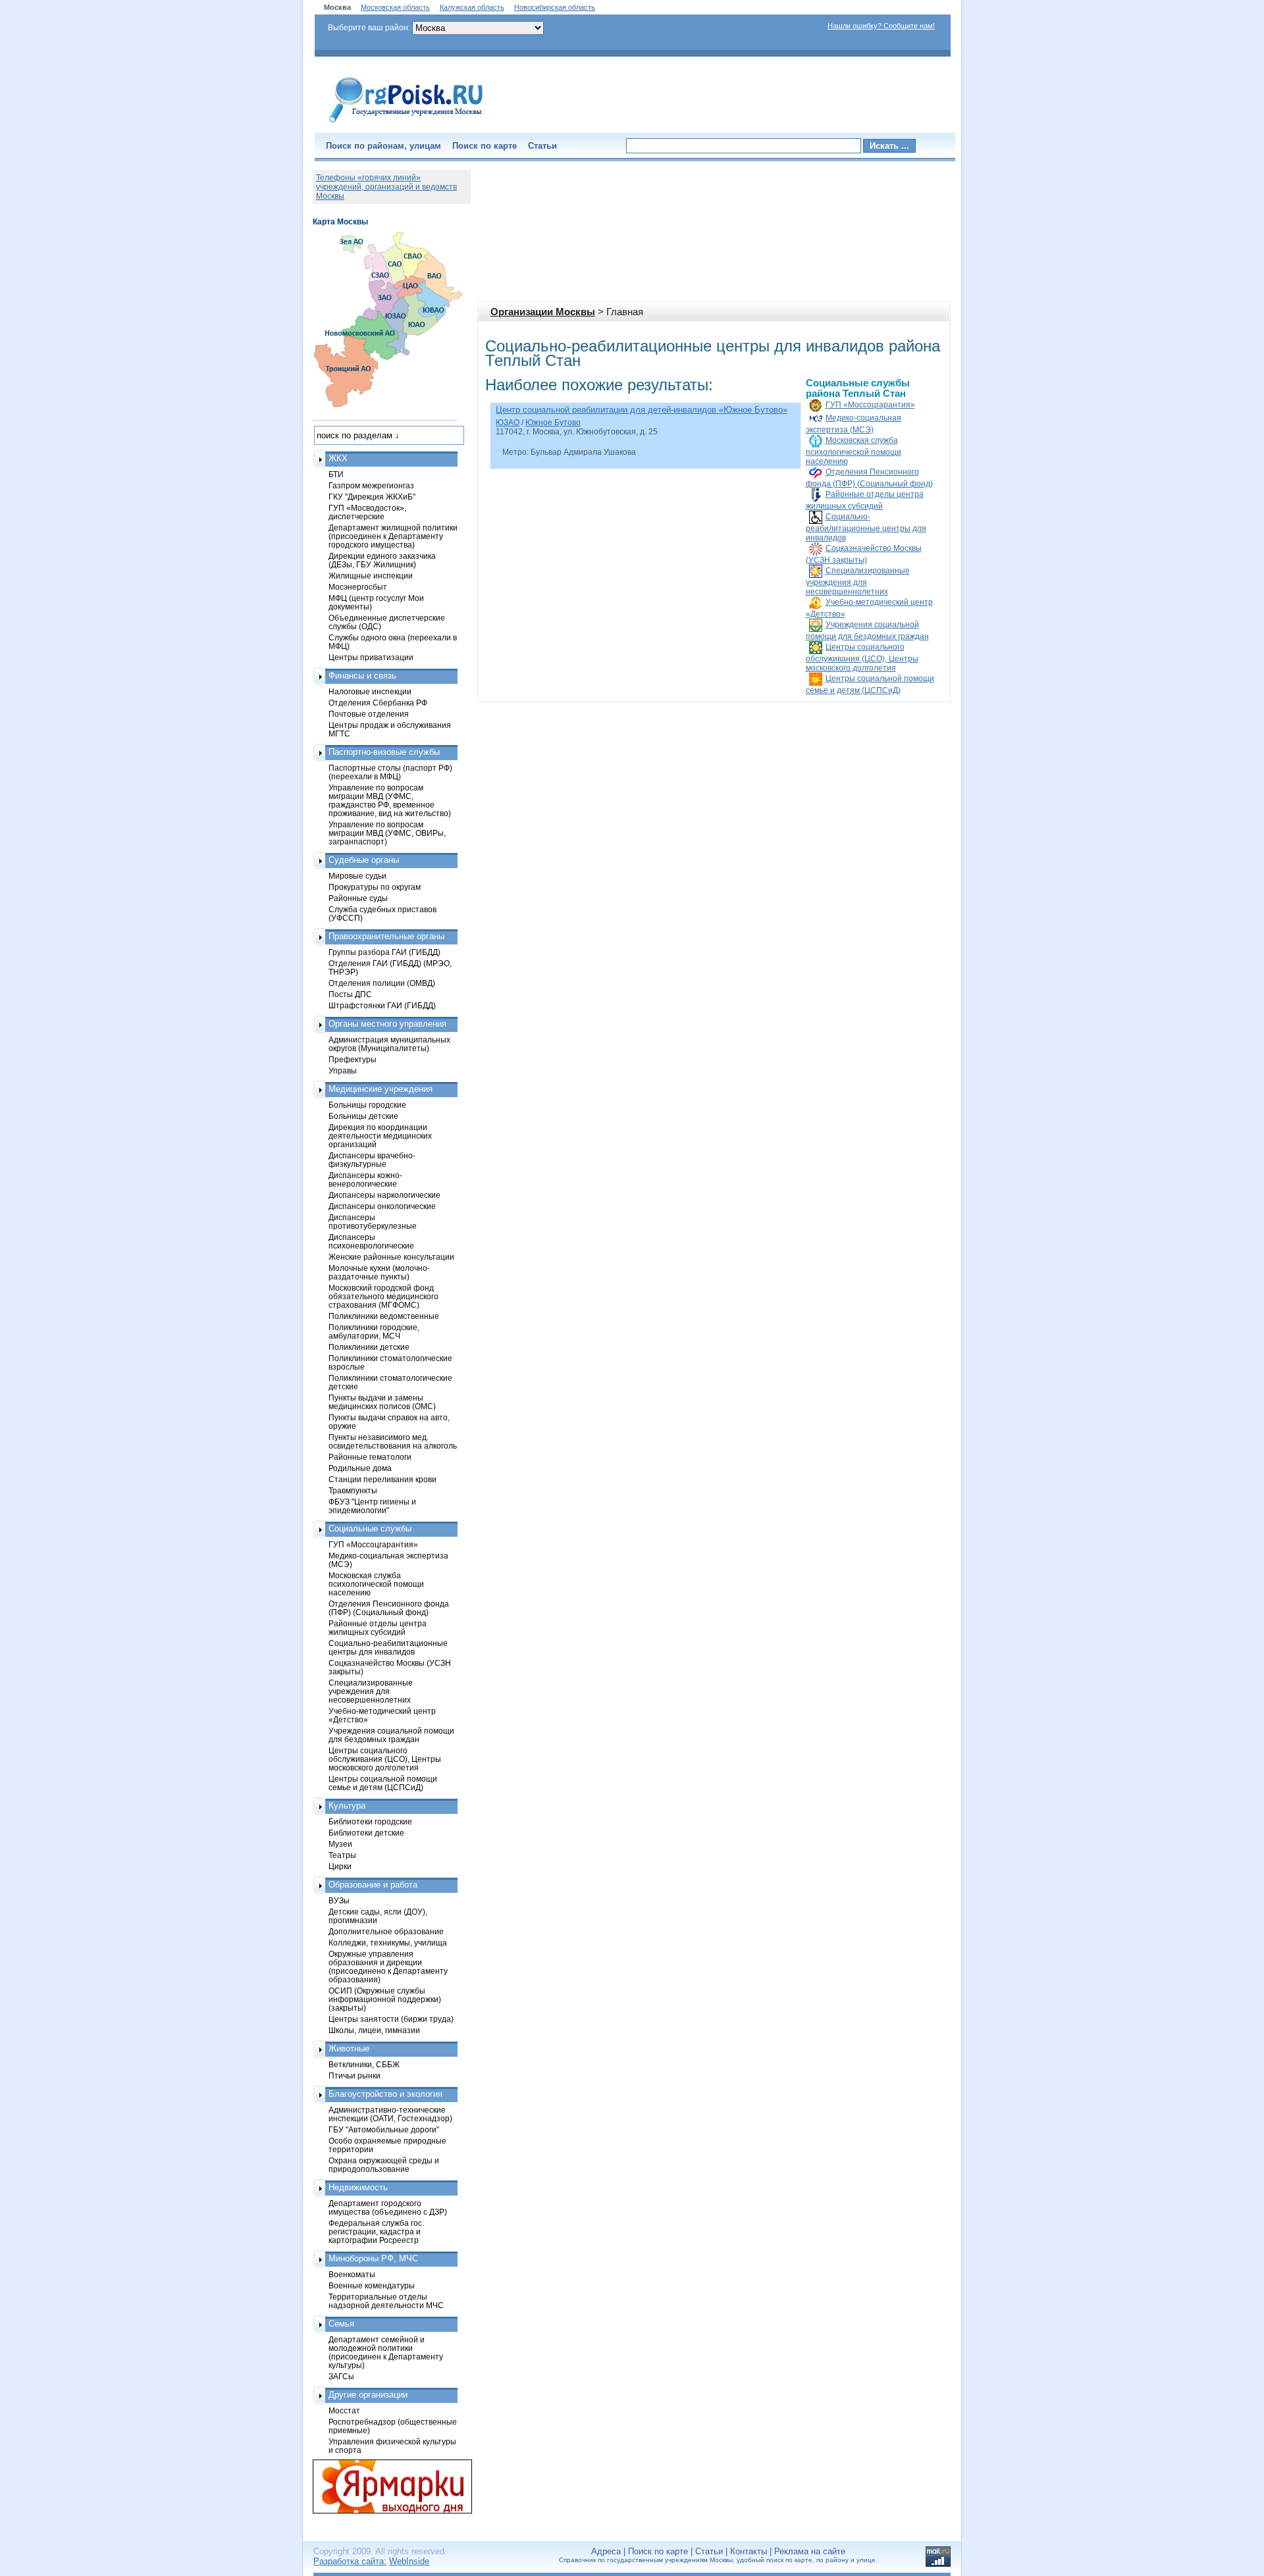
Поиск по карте (485, 146)
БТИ (336, 474)
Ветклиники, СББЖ (364, 2064)
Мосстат (344, 2410)
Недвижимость (358, 2187)
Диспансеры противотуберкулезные (373, 1222)
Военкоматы (352, 2274)
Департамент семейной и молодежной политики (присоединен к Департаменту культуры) (386, 2352)
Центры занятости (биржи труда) (391, 2019)
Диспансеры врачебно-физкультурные (372, 1160)
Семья (341, 2324)
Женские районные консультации (391, 1257)
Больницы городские (367, 1105)
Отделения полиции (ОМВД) (382, 983)
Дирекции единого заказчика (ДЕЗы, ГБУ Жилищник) (382, 560)
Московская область (395, 7)
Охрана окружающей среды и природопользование (384, 2165)
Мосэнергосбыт (358, 587)
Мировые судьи (357, 876)
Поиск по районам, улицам (383, 146)
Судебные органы (364, 860)
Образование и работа (373, 1885)
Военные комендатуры (372, 2285)
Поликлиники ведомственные (384, 1316)
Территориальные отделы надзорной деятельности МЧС (386, 2301)
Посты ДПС (350, 994)
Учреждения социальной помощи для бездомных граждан (391, 1735)
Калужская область (472, 7)
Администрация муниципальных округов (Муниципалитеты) (389, 1044)
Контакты (749, 2551)
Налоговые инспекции (370, 691)
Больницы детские (363, 1116)
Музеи (340, 1844)
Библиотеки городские (370, 1821)
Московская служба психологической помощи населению (854, 451)
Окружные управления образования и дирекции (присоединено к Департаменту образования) (388, 1967)
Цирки (340, 1866)
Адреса (606, 2551)
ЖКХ (338, 458)
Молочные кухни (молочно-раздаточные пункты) (379, 1272)
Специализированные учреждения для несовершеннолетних (858, 581)
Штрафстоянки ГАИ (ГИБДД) (382, 1005)
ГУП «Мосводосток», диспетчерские (367, 512)
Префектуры (353, 1059)
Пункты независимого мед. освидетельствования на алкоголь (393, 1441)
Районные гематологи (370, 1457)
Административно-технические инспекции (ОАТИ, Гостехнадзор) (390, 2114)
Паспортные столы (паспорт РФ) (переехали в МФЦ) (390, 772)
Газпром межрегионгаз (371, 485)
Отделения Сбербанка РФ (378, 703)
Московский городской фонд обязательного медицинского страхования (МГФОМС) (383, 1296)
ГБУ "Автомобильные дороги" (384, 2129)
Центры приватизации (371, 657)
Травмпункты (353, 1490)
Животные (349, 2048)
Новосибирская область (555, 7)
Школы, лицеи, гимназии (374, 2030)
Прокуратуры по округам (375, 887)
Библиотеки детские (366, 1833)
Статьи (542, 146)
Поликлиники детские (369, 1347)
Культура (347, 1806)
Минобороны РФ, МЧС (373, 2258)
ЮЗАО (508, 423)
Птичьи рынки (355, 2075)
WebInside (409, 2561)
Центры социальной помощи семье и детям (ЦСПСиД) (383, 1783)
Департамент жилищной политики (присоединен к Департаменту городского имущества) (393, 536)
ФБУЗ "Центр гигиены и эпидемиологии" (372, 1506)
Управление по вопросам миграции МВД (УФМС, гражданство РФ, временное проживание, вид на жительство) (390, 800)
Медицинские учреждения (381, 1089)
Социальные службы (370, 1529)
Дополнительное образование (386, 1931)
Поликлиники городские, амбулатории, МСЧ (374, 1331)
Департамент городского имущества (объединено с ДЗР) (388, 2207)
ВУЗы (339, 1900)
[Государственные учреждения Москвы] (406, 124)
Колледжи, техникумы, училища (388, 1943)
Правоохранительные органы (386, 936)
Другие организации (368, 2395)
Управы (343, 1070)
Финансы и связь (362, 676)
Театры (342, 1855)
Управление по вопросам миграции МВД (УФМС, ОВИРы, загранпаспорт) (387, 833)
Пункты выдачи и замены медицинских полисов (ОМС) (382, 1402)
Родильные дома (360, 1468)
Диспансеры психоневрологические (371, 1241)
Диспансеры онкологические (382, 1206)
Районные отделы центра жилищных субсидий (378, 1628)
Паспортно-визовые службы (384, 752)
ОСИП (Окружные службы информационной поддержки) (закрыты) (385, 1999)
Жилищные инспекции (371, 576)
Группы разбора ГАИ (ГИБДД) (384, 952)
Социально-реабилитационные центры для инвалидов (866, 527)
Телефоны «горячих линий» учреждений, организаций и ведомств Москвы (386, 187)
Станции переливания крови (382, 1479)
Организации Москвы (543, 312)
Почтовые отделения (369, 714)
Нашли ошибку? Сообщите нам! (881, 26)
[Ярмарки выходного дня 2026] (385, 2486)
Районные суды (358, 898)
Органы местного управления (387, 1024)
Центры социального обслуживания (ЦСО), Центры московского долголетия (862, 657)
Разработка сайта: (350, 2561)
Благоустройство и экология (385, 2094)
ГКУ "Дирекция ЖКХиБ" (372, 497)
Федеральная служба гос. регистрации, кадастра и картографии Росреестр (376, 2231)
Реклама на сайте (810, 2551)
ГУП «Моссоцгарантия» (870, 405)
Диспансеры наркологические (384, 1195)
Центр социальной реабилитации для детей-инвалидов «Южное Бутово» (642, 410)
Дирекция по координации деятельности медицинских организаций (380, 1136)
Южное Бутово (553, 423)
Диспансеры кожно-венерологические (365, 1179)
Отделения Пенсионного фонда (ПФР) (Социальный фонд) (389, 1608)
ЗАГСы (341, 2376)
